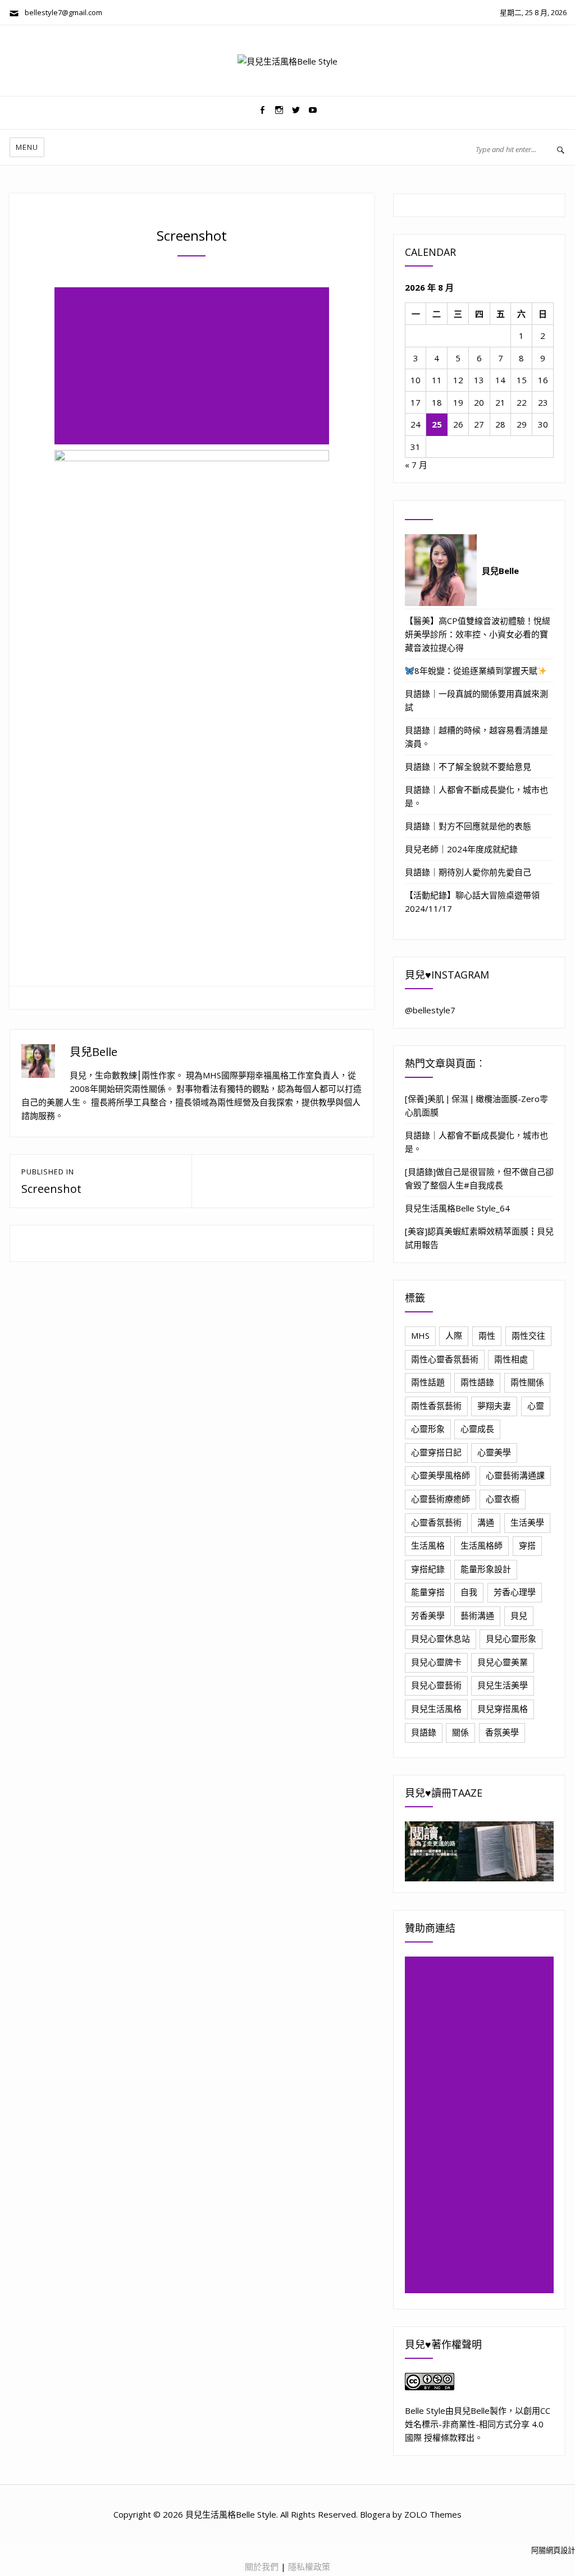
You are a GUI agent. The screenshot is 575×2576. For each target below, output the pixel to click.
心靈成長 (477, 1429)
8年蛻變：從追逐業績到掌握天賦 (476, 671)
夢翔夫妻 (494, 1406)
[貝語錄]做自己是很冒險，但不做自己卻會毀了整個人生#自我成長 (479, 1178)
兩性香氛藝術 (436, 1406)
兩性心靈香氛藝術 (445, 1359)
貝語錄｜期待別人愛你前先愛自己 (468, 872)
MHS (420, 1335)
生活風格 (428, 1545)
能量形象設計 (486, 1569)
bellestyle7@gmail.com (61, 12)
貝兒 (519, 1615)
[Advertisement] (194, 367)
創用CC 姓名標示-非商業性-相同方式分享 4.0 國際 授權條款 (478, 2424)
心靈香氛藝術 (436, 1522)
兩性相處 (511, 1359)
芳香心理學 (515, 1592)
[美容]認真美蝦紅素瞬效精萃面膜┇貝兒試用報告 (479, 1238)
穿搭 (527, 1545)
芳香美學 (428, 1615)
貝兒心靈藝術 (436, 1685)
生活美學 (527, 1522)
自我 (469, 1592)
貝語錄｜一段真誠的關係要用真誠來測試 (476, 700)
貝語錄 (424, 1732)
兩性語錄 (477, 1382)
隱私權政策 (309, 2566)
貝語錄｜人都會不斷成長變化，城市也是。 (476, 796)
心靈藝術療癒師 (441, 1499)
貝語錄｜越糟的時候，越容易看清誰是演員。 (476, 737)
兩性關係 (527, 1382)
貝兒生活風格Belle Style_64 (457, 1208)
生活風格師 (482, 1545)
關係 (460, 1732)
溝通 (486, 1522)
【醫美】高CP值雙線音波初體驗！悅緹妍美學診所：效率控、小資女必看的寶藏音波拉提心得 (478, 634)
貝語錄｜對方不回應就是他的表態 (468, 826)
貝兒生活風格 (436, 1709)
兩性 (487, 1335)
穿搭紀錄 (428, 1569)
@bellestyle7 (430, 1010)
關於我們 (262, 2566)
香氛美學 (502, 1732)
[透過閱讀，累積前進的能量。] (479, 1851)
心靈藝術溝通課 (515, 1475)
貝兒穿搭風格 (503, 1709)
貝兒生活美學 (503, 1685)
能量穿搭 (428, 1592)
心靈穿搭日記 (436, 1452)
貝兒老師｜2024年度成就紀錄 (461, 849)
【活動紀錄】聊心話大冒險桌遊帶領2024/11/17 (472, 902)
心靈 (536, 1406)
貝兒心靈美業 (503, 1662)
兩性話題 (428, 1382)
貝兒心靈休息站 (441, 1638)
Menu (27, 147)
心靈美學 (494, 1452)
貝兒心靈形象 (511, 1638)
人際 (454, 1335)
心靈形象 (428, 1429)
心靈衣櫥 (503, 1499)
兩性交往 (528, 1335)
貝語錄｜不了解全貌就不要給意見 (468, 766)
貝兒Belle (93, 1052)
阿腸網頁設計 (553, 2550)
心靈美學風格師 (441, 1475)
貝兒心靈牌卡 (436, 1662)
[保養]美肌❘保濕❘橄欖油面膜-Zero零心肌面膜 (476, 1105)
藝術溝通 (477, 1615)
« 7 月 (416, 465)
